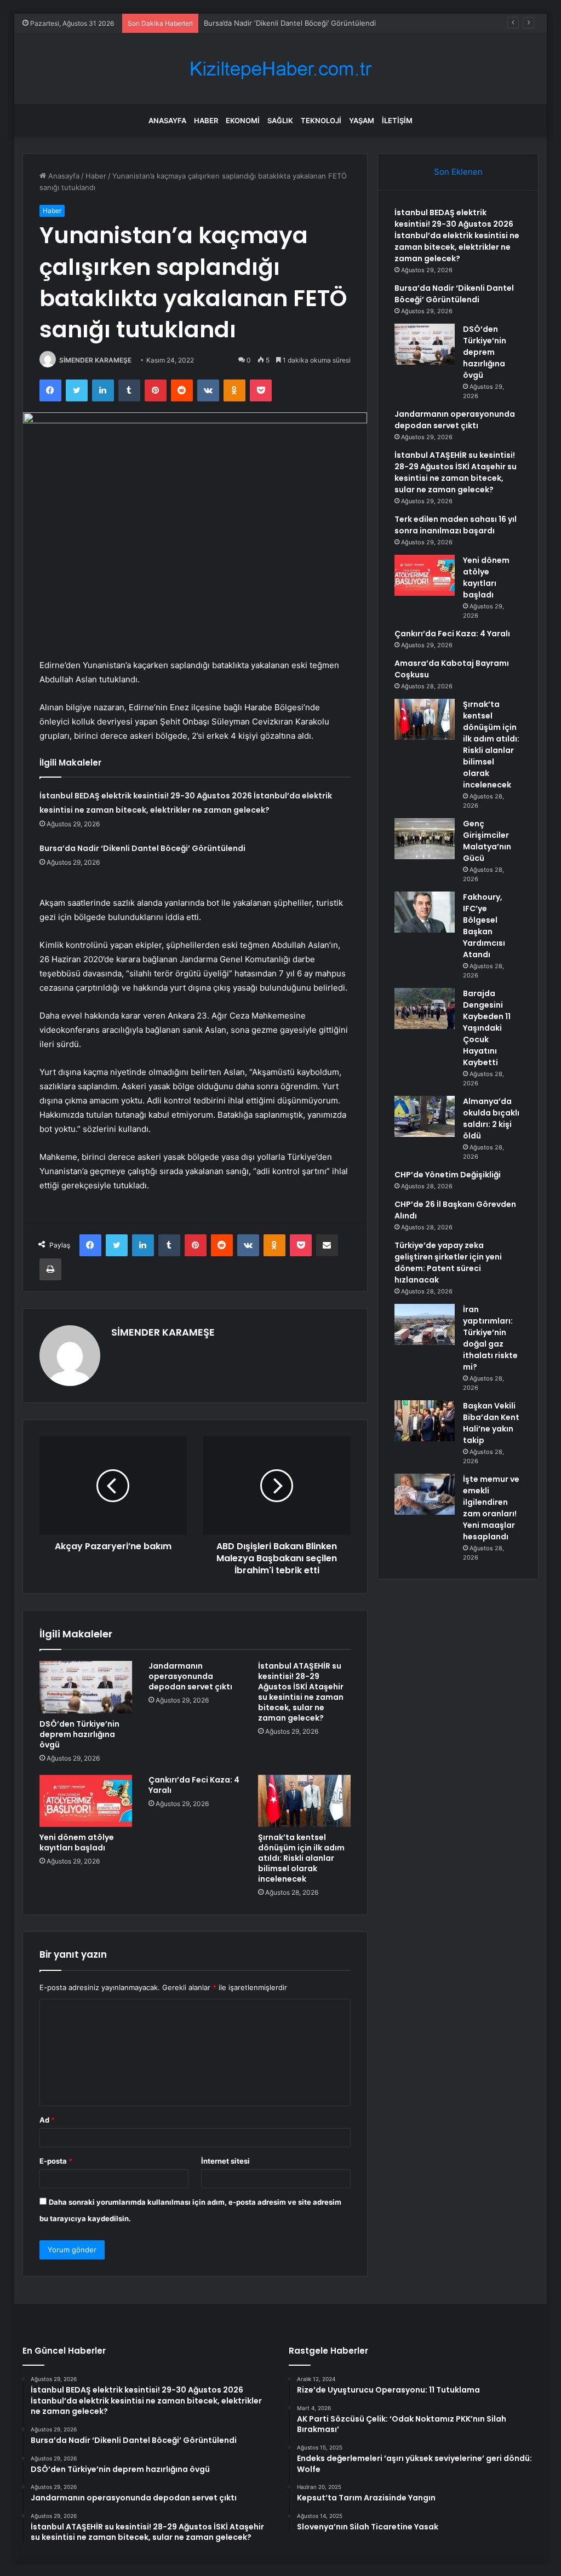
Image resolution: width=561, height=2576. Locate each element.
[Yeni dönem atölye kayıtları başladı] (86, 1801)
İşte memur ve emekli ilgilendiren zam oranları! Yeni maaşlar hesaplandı (491, 1508)
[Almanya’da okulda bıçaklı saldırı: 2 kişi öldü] (425, 1116)
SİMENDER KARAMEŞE (95, 360)
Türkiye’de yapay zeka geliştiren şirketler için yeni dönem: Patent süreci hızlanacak (448, 1263)
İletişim (397, 120)
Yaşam (362, 120)
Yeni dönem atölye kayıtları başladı (77, 1842)
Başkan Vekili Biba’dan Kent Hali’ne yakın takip (491, 1423)
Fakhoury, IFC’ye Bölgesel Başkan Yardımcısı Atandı (484, 926)
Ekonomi (243, 120)
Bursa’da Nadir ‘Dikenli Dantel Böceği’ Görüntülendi (290, 23)
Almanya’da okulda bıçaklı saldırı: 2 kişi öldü (491, 1119)
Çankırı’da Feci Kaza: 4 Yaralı (194, 1785)
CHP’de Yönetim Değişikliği (448, 1175)
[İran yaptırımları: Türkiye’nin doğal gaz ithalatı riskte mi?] (425, 1324)
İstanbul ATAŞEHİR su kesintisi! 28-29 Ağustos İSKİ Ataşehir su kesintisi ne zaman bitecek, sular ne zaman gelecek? (301, 1692)
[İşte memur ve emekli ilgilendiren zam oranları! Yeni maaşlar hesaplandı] (425, 1494)
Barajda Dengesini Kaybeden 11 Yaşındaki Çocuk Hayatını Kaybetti (487, 1028)
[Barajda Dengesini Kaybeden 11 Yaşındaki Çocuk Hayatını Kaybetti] (425, 1008)
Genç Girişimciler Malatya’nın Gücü (487, 841)
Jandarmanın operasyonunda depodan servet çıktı (190, 1676)
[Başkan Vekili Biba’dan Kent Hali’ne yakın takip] (425, 1421)
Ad (47, 2120)
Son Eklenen (458, 172)
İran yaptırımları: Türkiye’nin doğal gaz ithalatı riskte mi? (490, 1338)
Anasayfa (167, 120)
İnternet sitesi (225, 2161)
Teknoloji (321, 120)
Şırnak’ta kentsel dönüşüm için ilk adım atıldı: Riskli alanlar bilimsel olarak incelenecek (301, 1858)
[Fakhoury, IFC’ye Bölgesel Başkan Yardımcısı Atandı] (425, 912)
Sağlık (280, 120)
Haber (206, 120)
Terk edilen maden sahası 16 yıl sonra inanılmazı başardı (456, 525)
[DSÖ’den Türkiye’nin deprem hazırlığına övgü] (86, 1687)
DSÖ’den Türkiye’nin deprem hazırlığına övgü (79, 1734)
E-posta (56, 2161)
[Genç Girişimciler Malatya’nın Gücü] (425, 839)
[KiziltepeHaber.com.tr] (280, 69)
